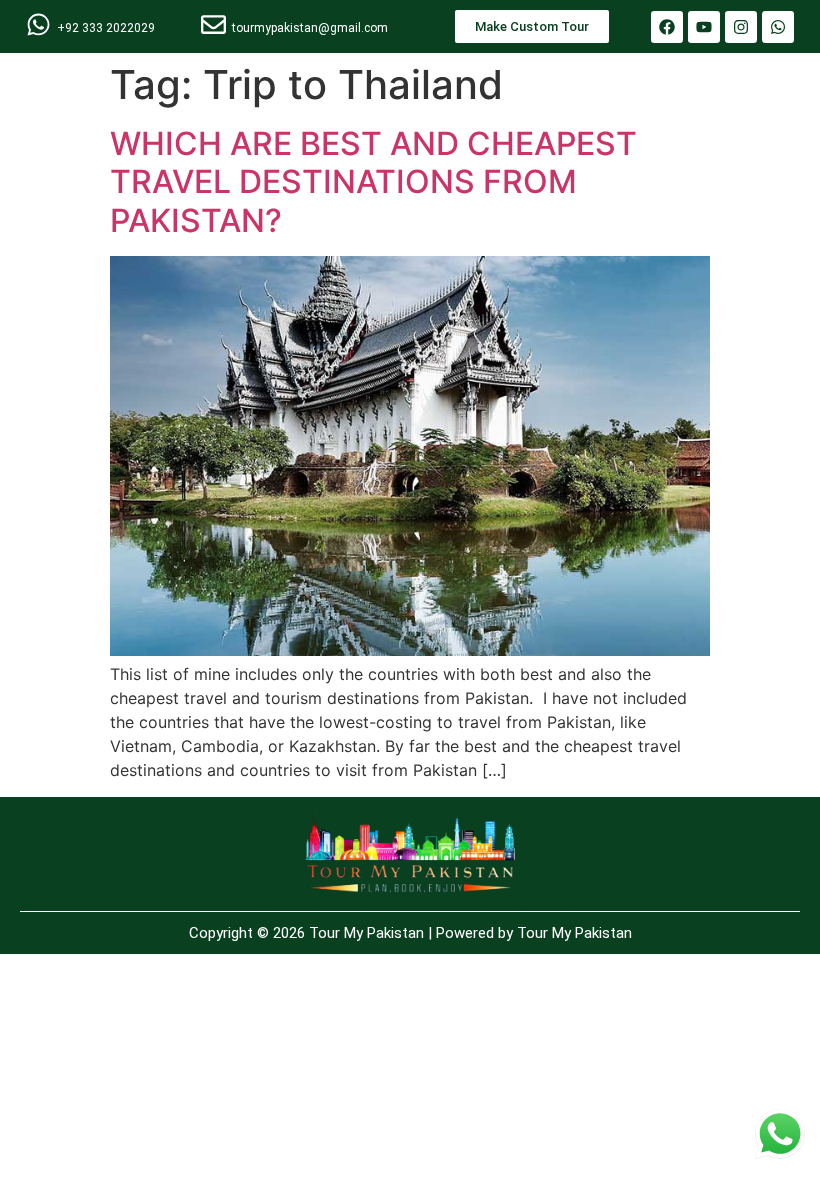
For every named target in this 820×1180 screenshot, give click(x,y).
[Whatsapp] (778, 27)
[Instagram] (741, 27)
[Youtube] (704, 27)
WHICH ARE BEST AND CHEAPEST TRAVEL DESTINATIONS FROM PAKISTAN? (373, 182)
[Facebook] (667, 27)
